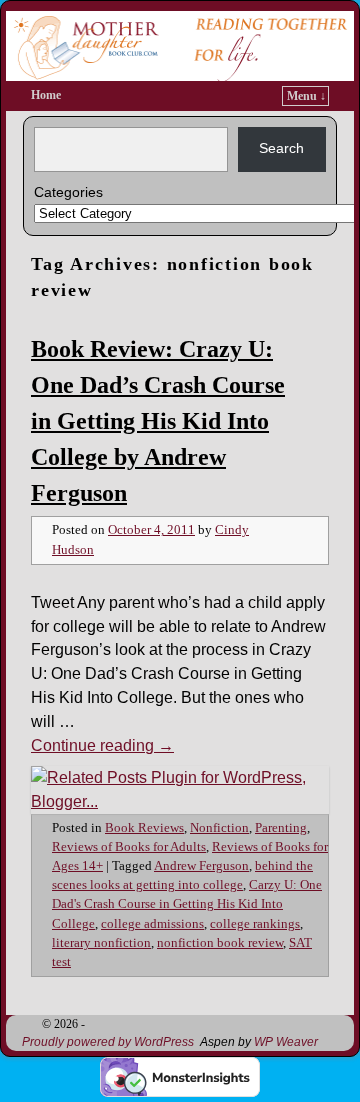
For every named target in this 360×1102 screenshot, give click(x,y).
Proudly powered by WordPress (108, 1042)
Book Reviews (144, 828)
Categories (68, 192)
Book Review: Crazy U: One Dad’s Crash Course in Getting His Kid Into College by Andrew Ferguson (158, 421)
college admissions (152, 924)
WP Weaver (286, 1042)
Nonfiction (219, 828)
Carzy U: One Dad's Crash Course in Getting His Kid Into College (187, 904)
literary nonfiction (101, 943)
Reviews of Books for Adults (129, 847)
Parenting (281, 828)
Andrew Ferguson (201, 866)
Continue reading (102, 745)
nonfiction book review (220, 943)
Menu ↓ (306, 96)
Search (281, 148)
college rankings (255, 924)
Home (46, 95)
